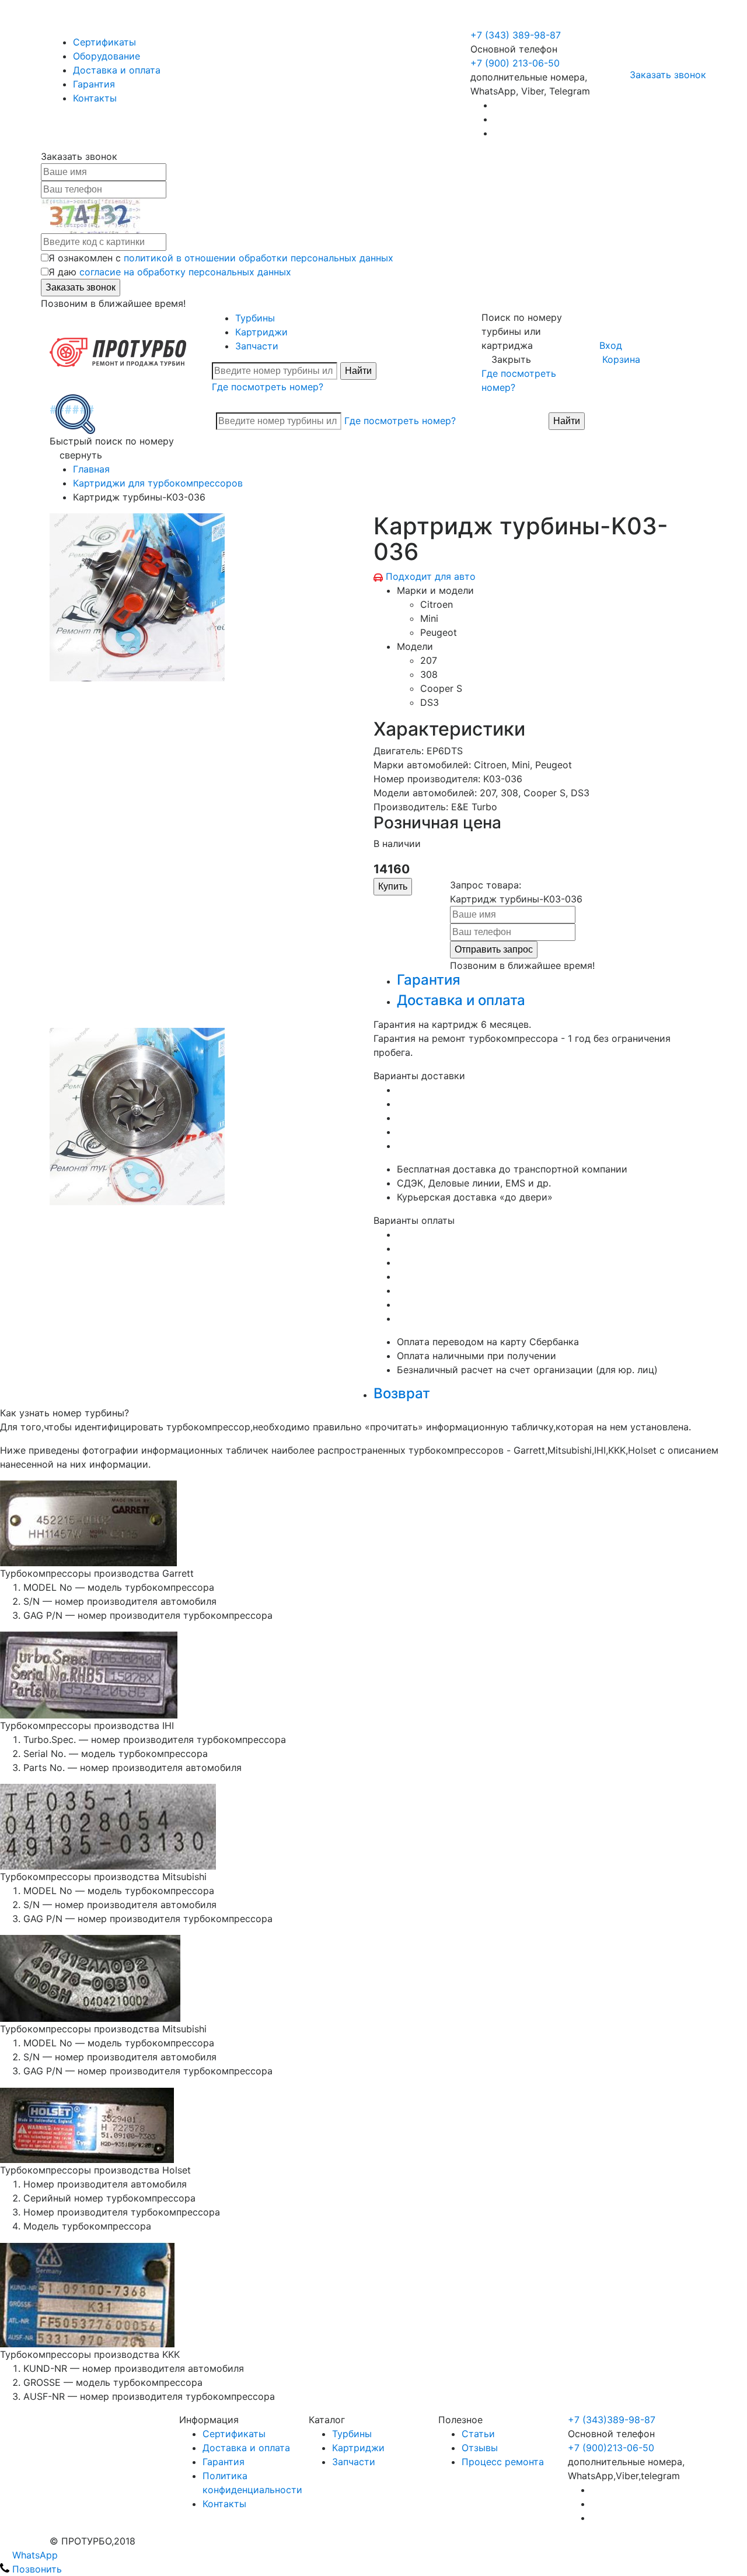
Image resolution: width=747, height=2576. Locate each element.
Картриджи (261, 332)
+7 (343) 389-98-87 (516, 35)
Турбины (255, 318)
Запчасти (257, 346)
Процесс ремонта (503, 2462)
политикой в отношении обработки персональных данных (259, 258)
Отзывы (480, 2448)
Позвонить (36, 2569)
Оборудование (107, 56)
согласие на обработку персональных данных (185, 272)
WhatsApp (34, 2555)
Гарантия (94, 84)
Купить (393, 886)
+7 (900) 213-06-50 (516, 21)
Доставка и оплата (117, 70)
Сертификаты (104, 42)
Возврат (402, 1393)
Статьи (478, 2434)
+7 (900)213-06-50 (611, 2448)
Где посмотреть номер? (268, 387)
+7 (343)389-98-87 (612, 2420)
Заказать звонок (668, 75)
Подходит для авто (431, 576)
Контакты (95, 98)
